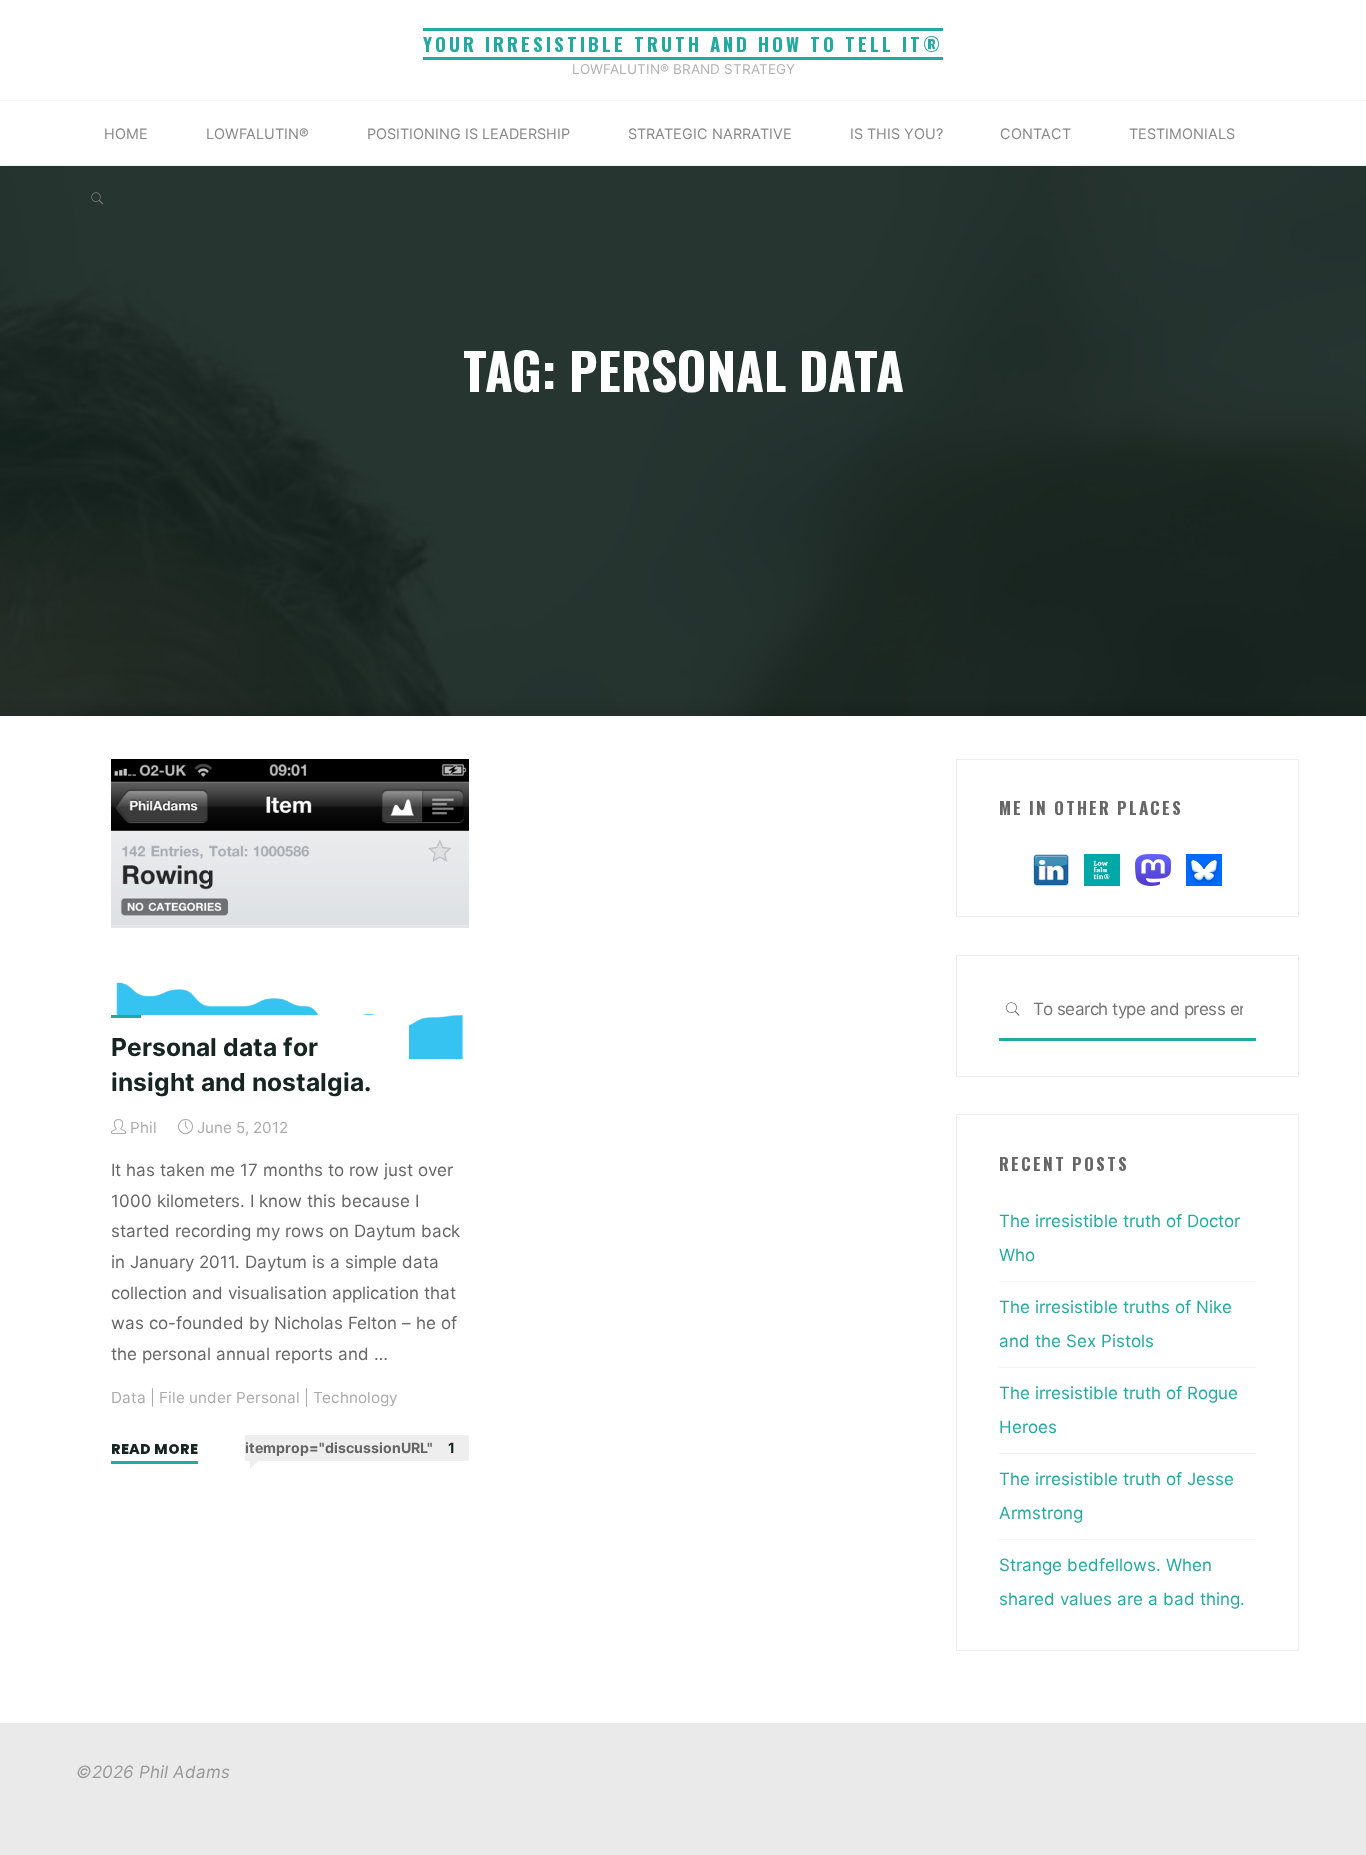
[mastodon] (1153, 868)
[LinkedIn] (1051, 868)
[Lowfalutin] (1102, 868)
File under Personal (229, 1397)
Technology (355, 1397)
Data (128, 1397)
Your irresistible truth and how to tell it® (683, 43)
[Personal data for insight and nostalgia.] (290, 909)
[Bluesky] (1204, 868)
